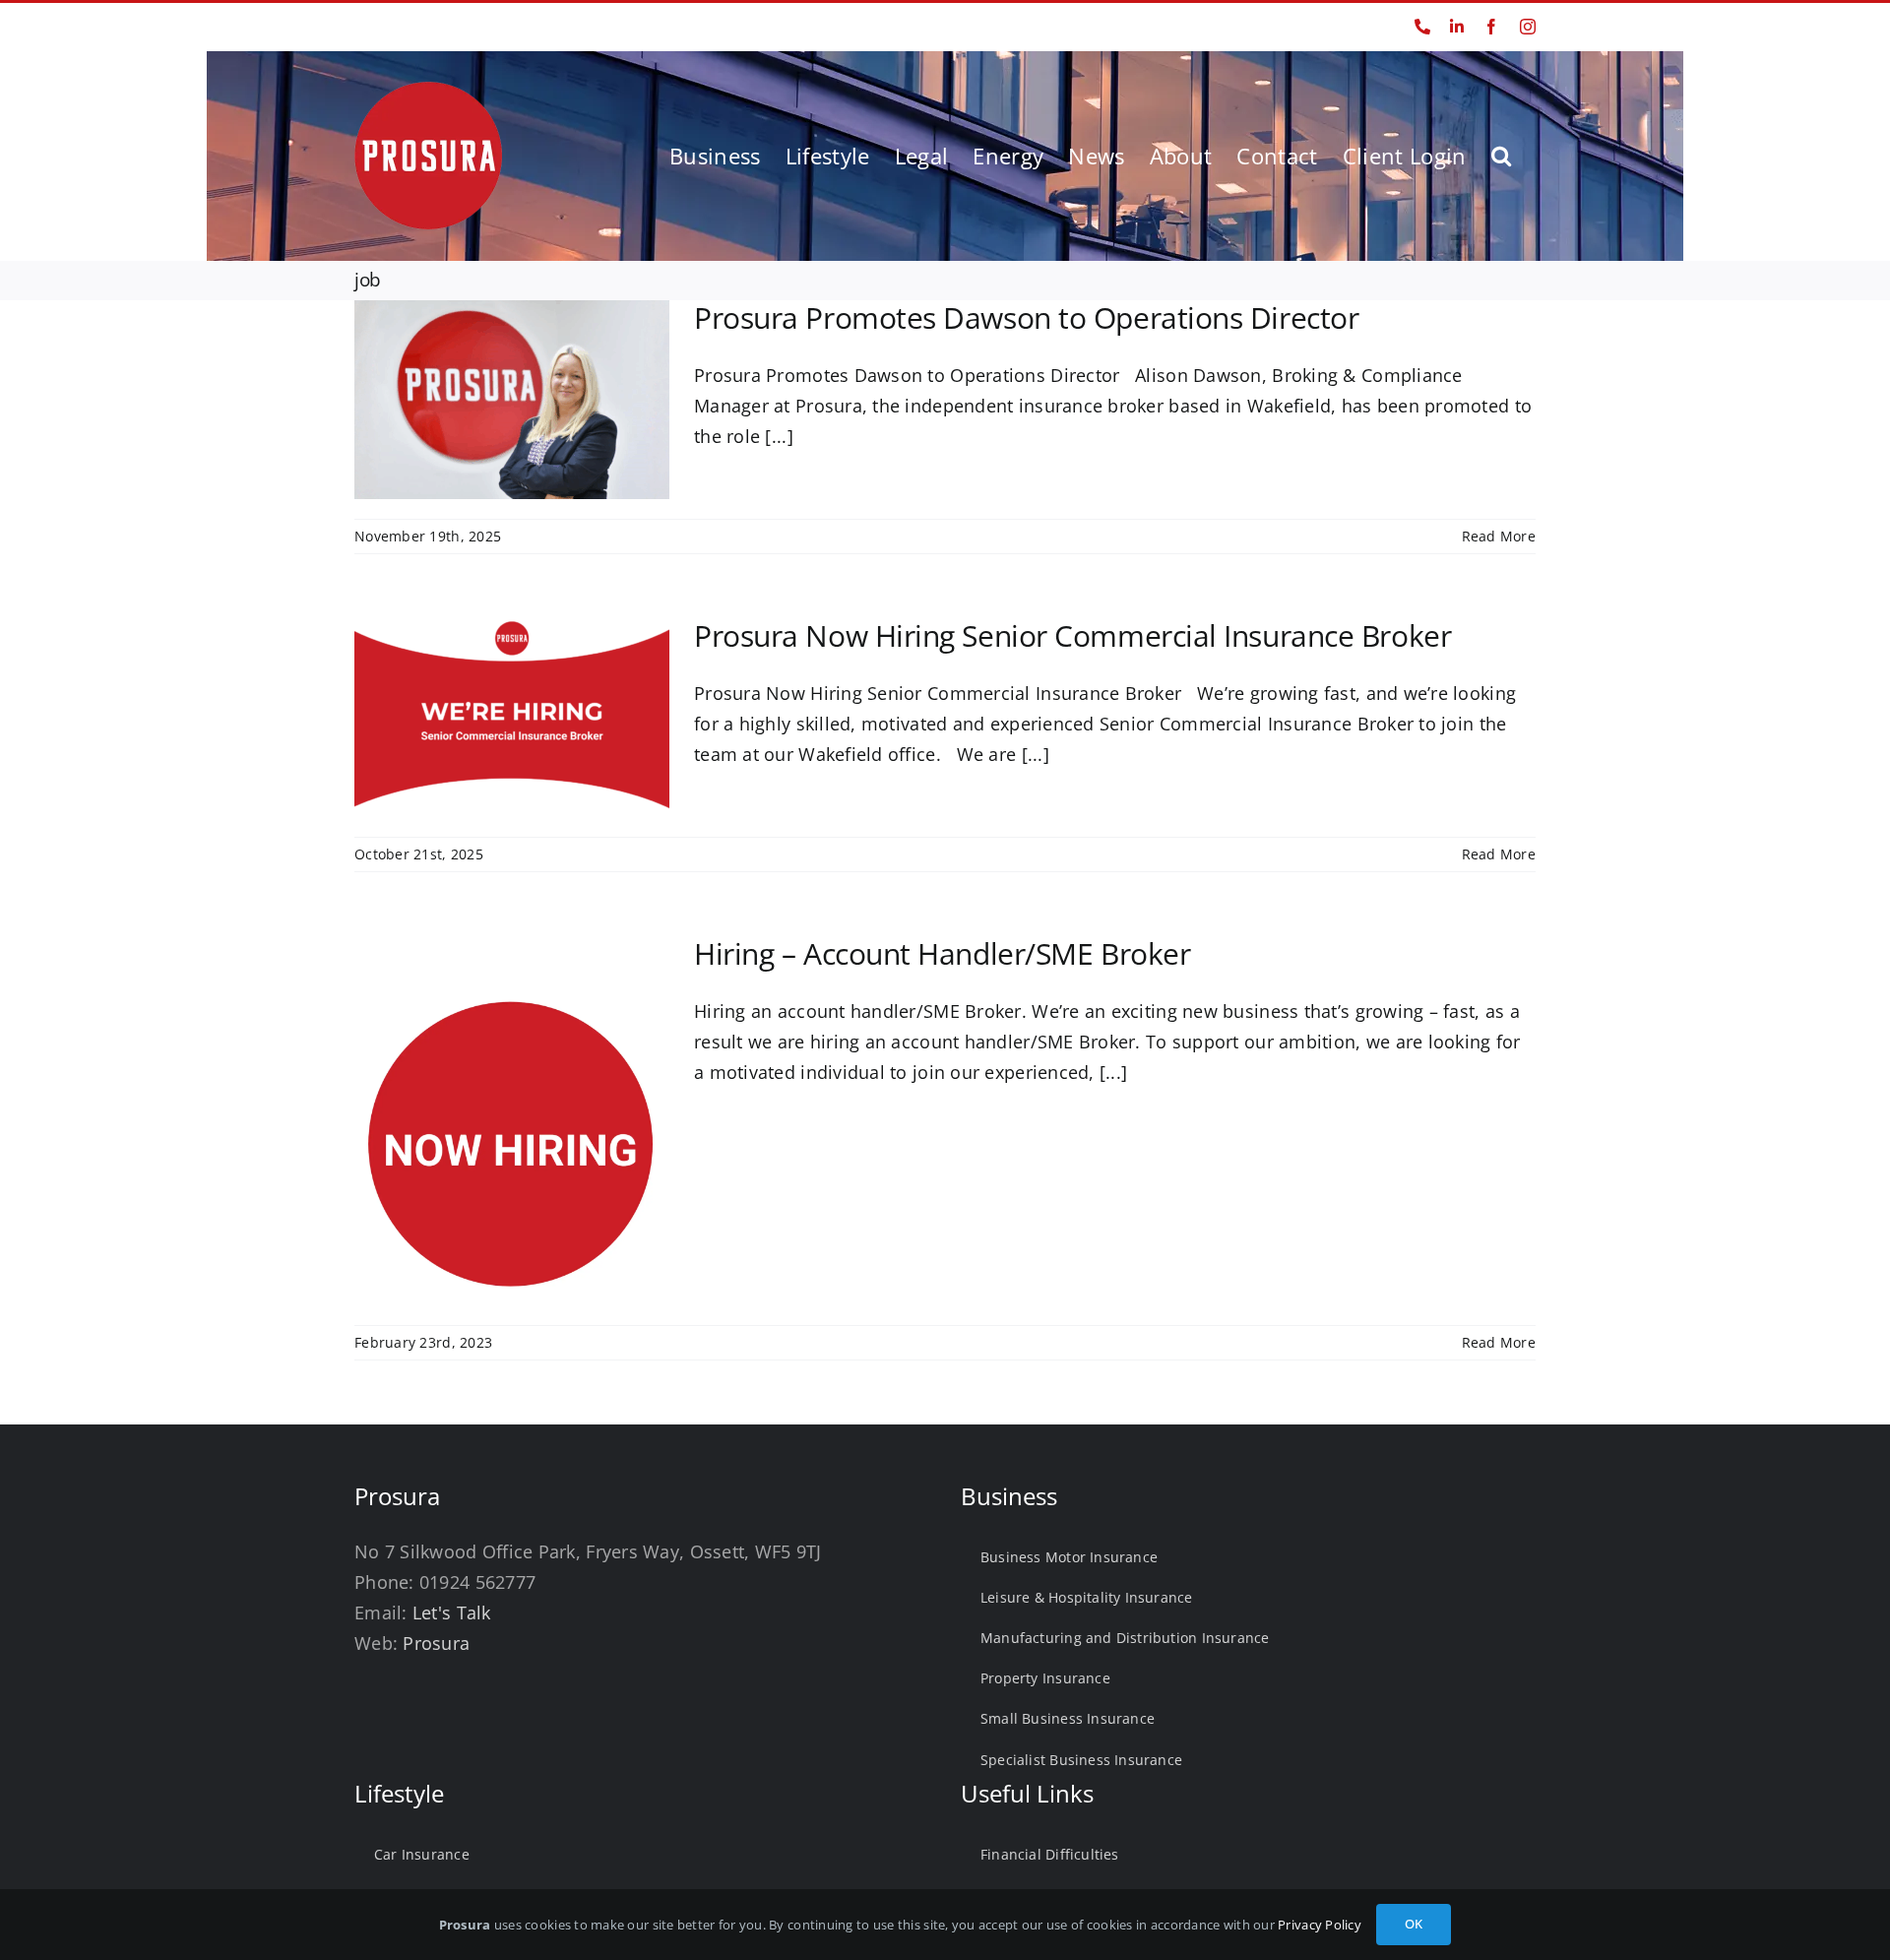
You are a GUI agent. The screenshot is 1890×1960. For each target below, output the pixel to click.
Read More (1499, 536)
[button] (1501, 156)
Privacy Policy (1320, 1925)
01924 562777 (395, 26)
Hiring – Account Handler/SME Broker (942, 953)
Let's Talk (452, 1612)
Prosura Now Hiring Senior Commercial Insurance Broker (1072, 635)
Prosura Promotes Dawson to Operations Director (1026, 317)
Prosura (436, 1643)
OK (1414, 1924)
